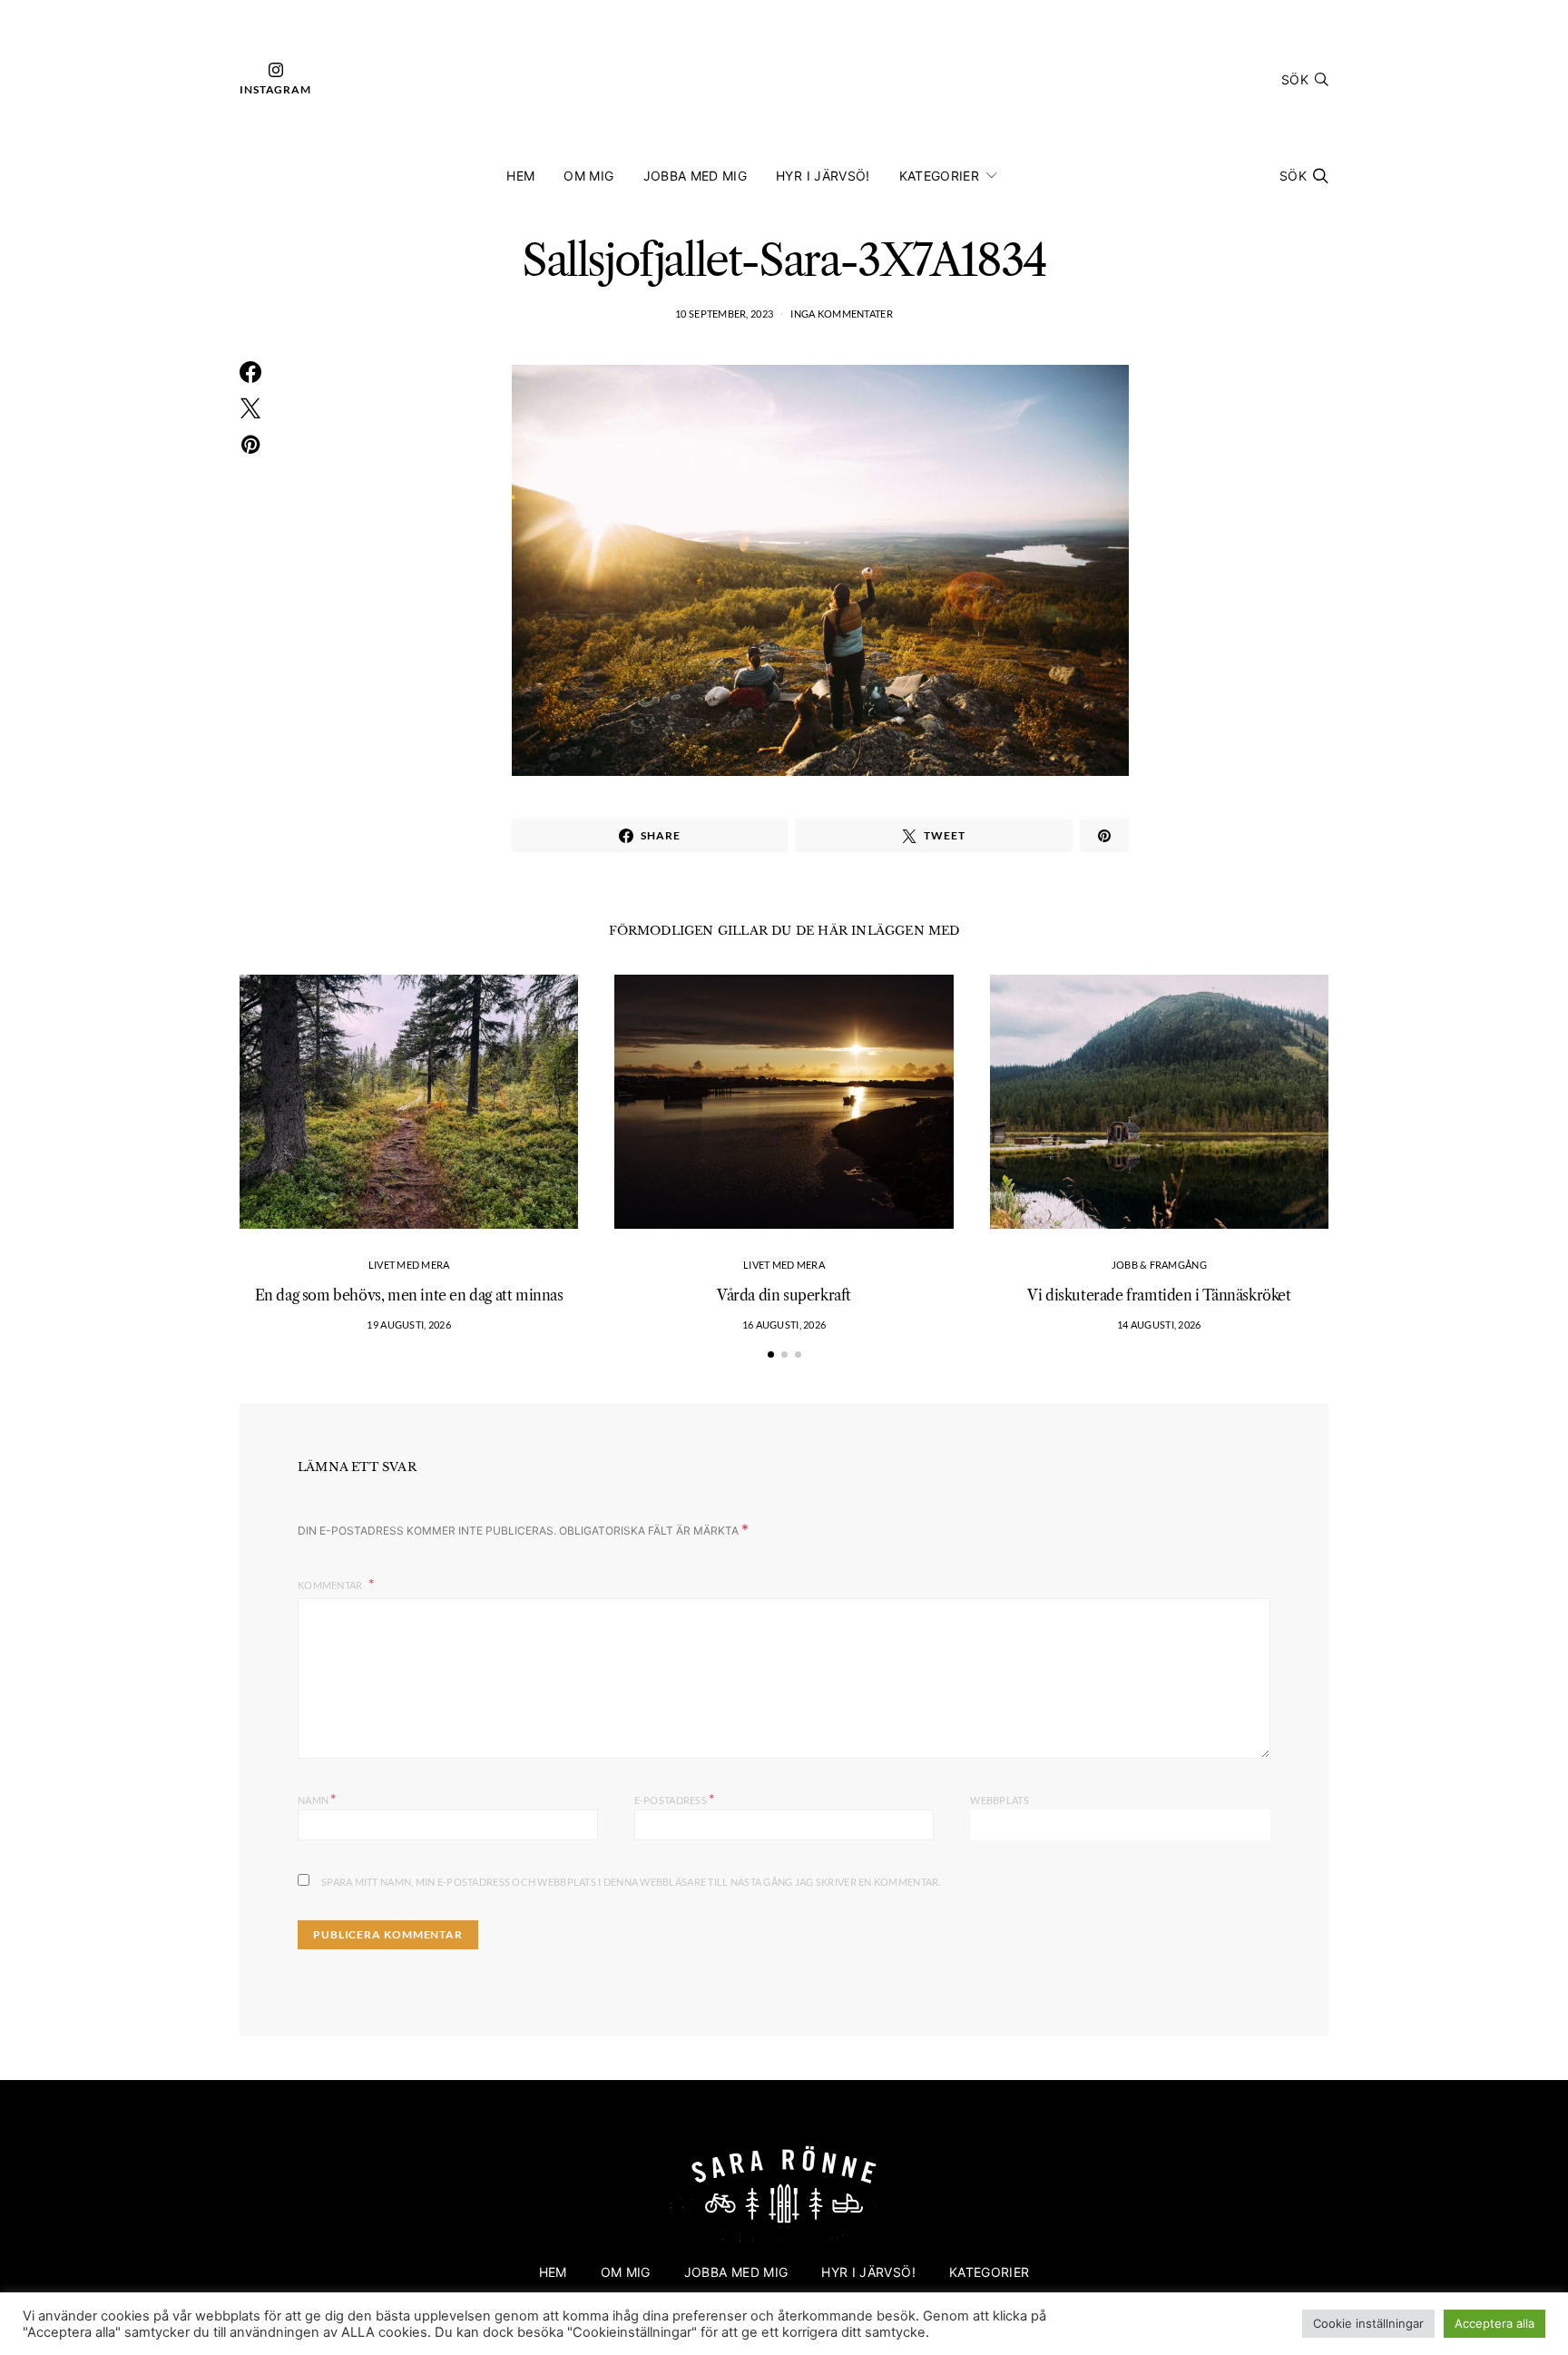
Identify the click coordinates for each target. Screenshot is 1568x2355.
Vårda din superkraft (784, 1295)
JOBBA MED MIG (696, 176)
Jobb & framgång (1159, 1265)
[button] (771, 1354)
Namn (317, 1798)
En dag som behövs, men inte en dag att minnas (409, 1295)
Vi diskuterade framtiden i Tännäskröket (1159, 1295)
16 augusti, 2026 (784, 1325)
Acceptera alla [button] (1494, 2323)
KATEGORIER (940, 176)
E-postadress (675, 1798)
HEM (520, 176)
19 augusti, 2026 (408, 1325)
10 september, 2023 (724, 314)
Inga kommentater (841, 314)
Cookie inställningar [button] (1368, 2323)
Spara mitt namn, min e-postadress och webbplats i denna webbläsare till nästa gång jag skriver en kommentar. (631, 1882)
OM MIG (588, 176)
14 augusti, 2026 (1159, 1325)
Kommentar (331, 1585)
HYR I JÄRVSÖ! (823, 176)
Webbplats (999, 1800)
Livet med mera (409, 1265)
